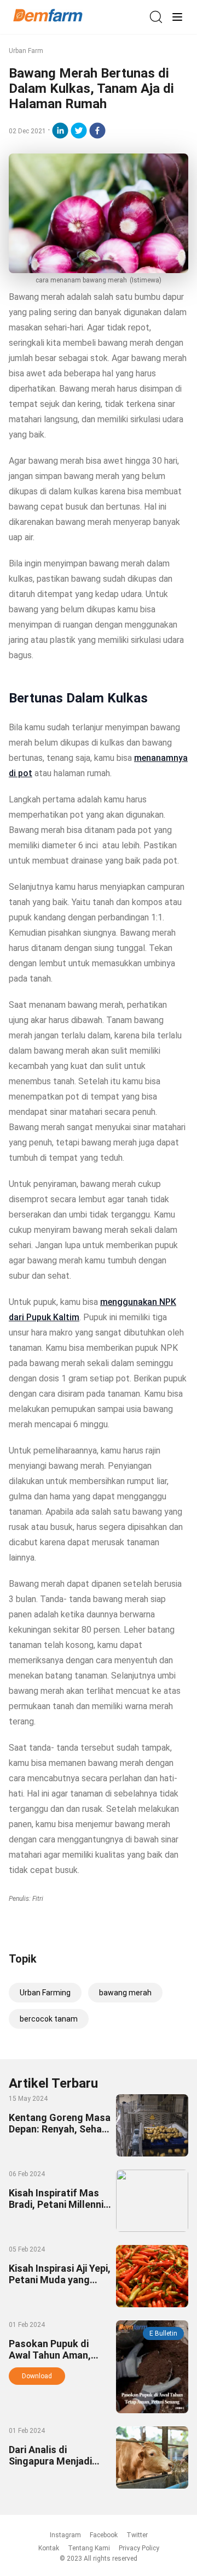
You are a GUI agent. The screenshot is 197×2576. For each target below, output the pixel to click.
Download (37, 2376)
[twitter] (79, 131)
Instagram (65, 2535)
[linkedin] (60, 131)
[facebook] (97, 131)
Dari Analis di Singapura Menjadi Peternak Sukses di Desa (53, 2467)
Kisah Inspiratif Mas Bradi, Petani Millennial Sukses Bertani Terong (60, 2204)
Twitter (137, 2535)
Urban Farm (26, 51)
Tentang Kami (89, 2548)
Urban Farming (45, 1993)
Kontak (49, 2548)
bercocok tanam (49, 2019)
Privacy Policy (139, 2548)
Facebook (104, 2535)
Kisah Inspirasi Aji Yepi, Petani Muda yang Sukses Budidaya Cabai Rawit (60, 2285)
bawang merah (125, 1993)
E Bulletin (163, 2333)
